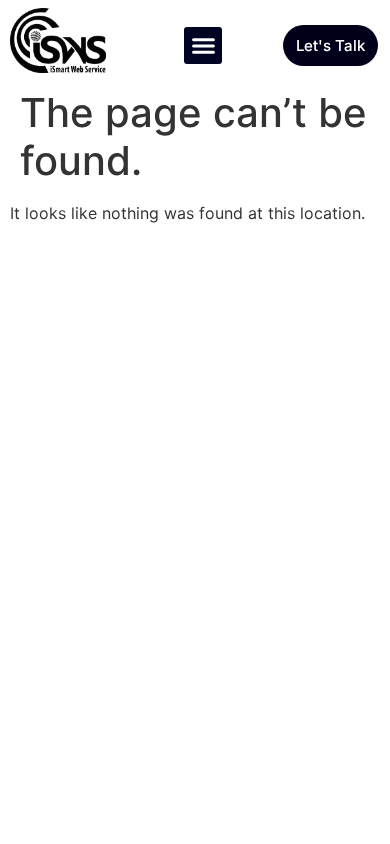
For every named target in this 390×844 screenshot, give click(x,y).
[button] (203, 46)
